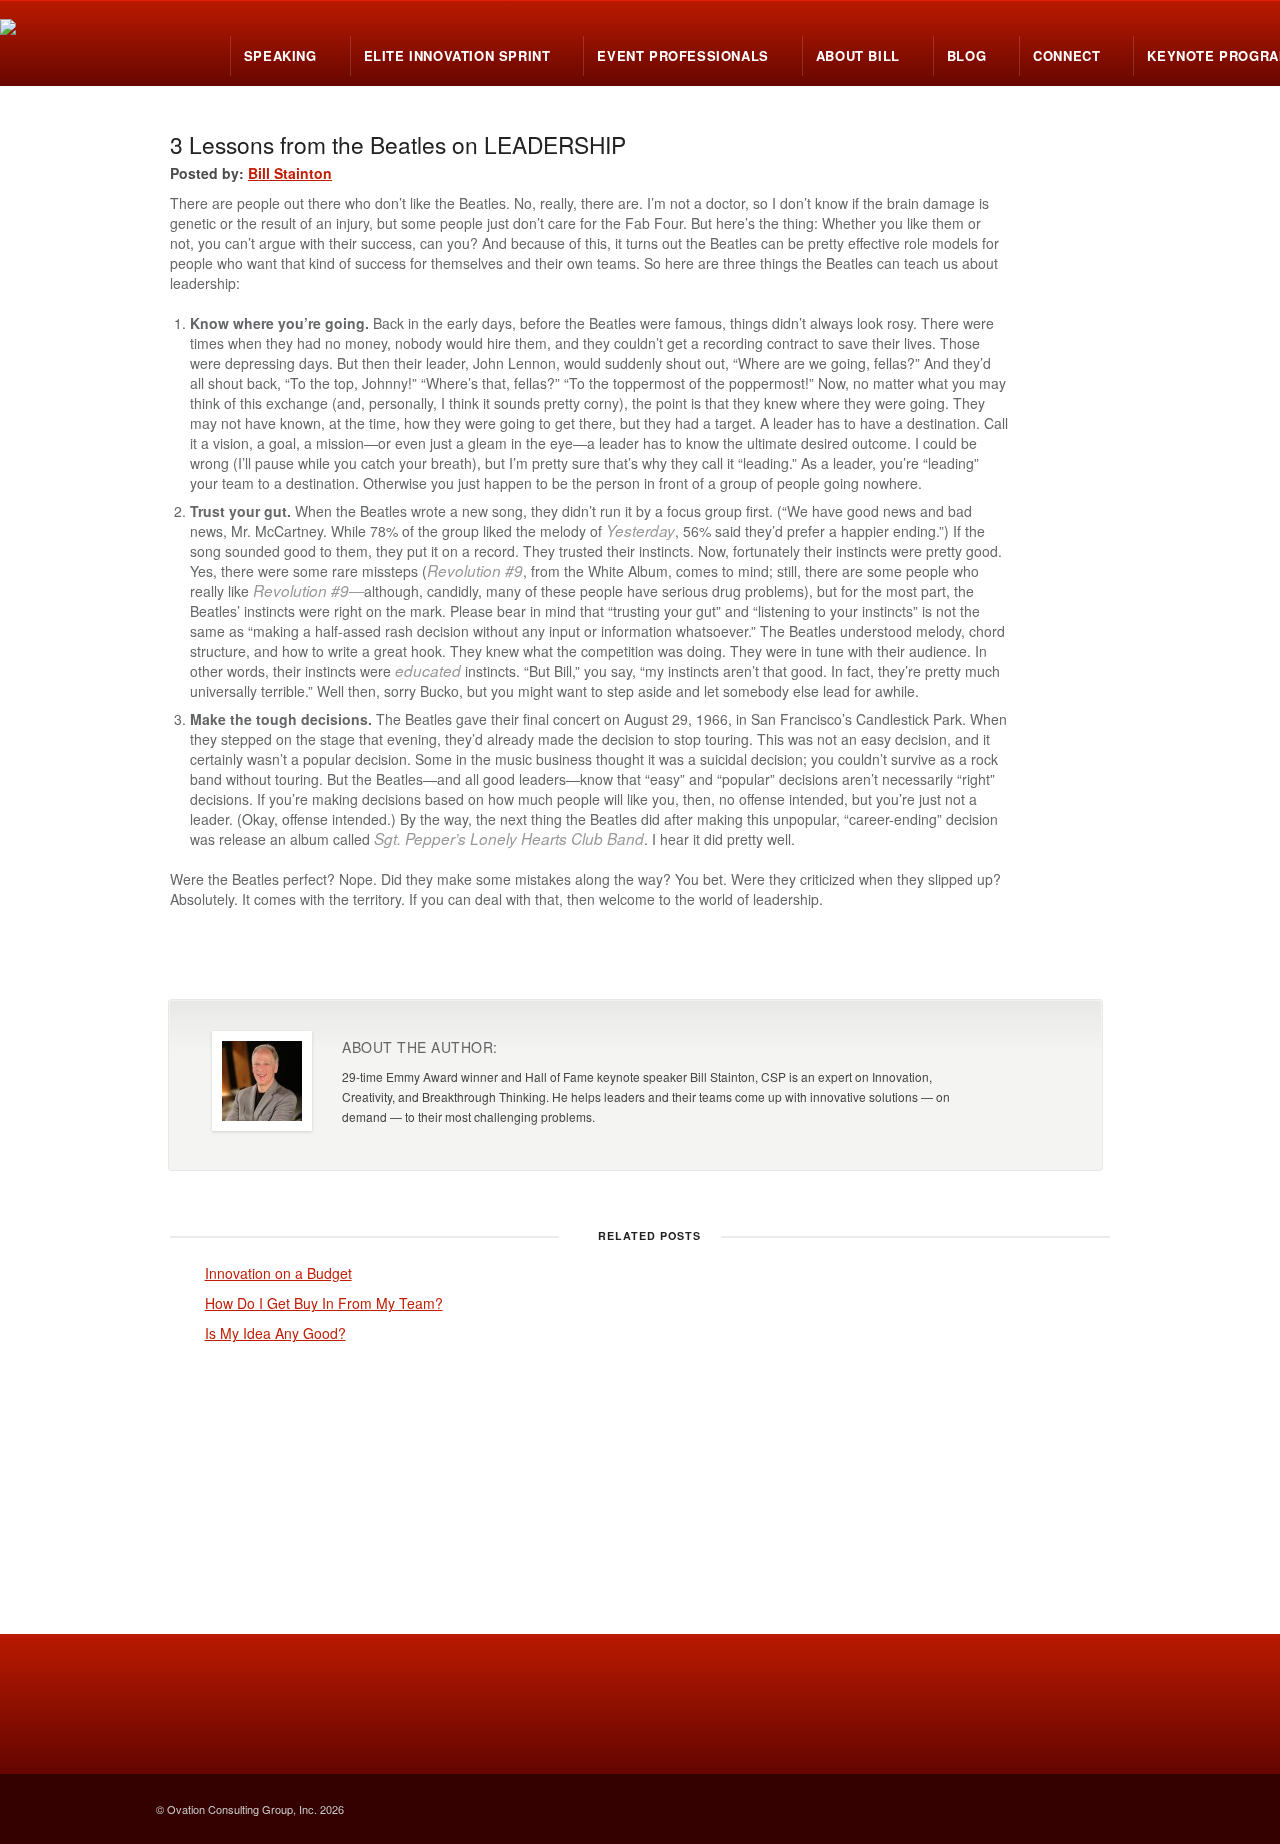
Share (965, 959)
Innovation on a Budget (278, 1273)
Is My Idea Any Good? (275, 1333)
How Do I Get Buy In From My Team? (324, 1303)
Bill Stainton (290, 173)
